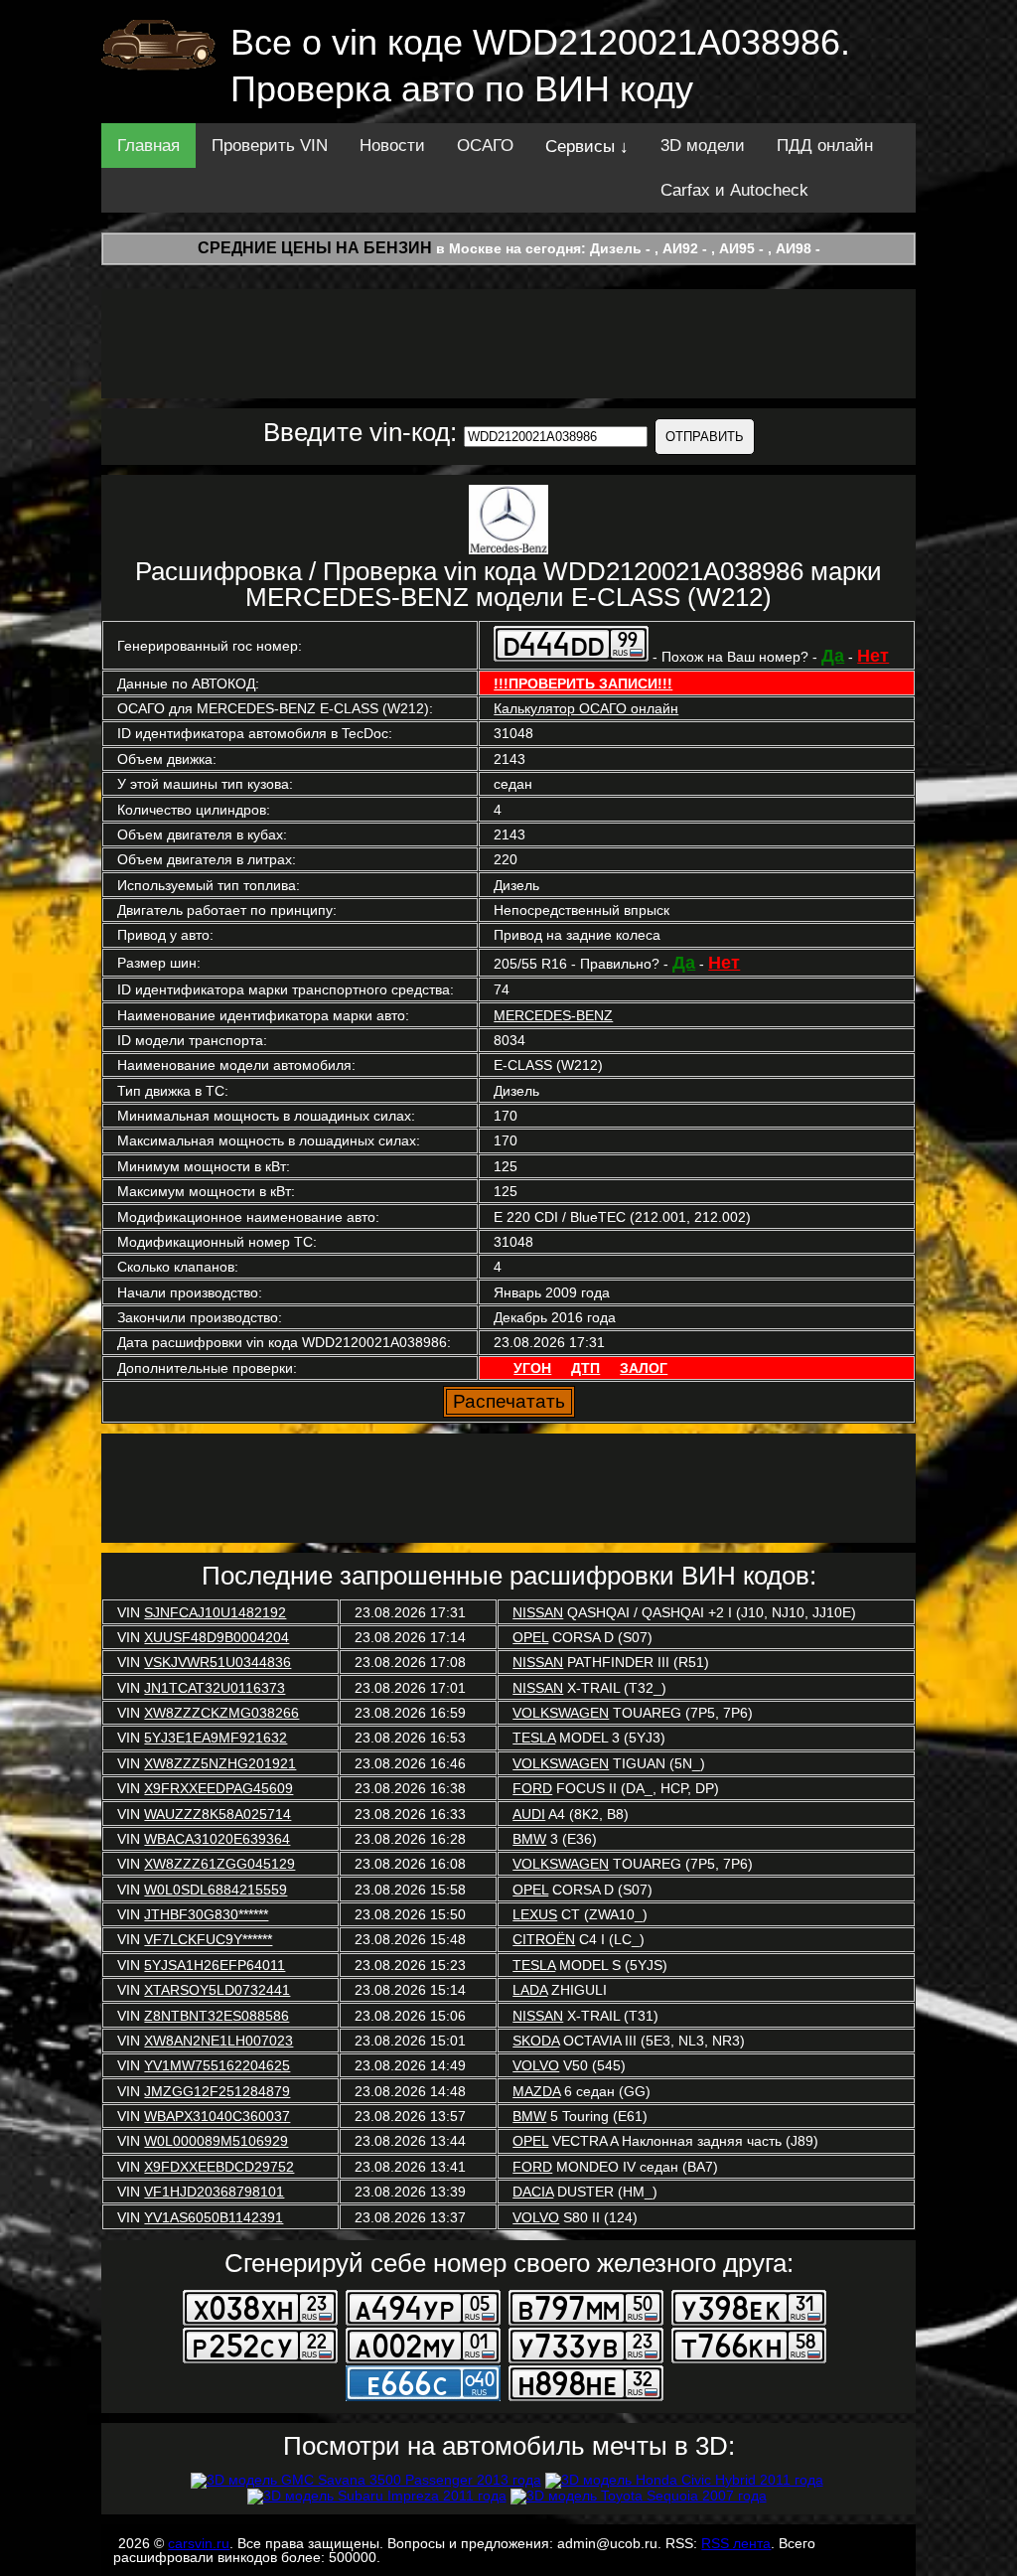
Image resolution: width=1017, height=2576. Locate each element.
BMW (529, 1839)
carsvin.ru (199, 2543)
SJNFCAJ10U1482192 (215, 1612)
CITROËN (544, 1939)
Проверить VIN (270, 146)
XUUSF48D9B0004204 (217, 1637)
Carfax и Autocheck (734, 190)
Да (833, 656)
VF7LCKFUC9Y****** (208, 1939)
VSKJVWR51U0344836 (218, 1662)
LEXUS (535, 1914)
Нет (873, 656)
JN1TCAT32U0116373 (215, 1688)
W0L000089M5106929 (216, 2141)
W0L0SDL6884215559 (216, 1890)
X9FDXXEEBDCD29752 (219, 2167)
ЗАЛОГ (644, 1368)
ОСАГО (485, 146)
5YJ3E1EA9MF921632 (216, 1738)
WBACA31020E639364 (217, 1839)
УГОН (532, 1368)
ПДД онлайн (825, 146)
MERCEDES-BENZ (553, 1015)
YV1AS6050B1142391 (214, 2217)
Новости (392, 146)
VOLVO (536, 2065)
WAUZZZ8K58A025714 (218, 1814)
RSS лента (736, 2543)
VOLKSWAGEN (561, 1713)
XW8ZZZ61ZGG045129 (219, 1864)
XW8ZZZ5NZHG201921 (220, 1763)
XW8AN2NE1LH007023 (218, 2041)
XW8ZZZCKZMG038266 (221, 1713)
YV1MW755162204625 (217, 2065)
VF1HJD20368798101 (214, 2192)
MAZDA (536, 2091)
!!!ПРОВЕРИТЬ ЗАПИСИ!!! (583, 683)
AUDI (529, 1814)
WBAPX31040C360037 (217, 2116)
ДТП (585, 1368)
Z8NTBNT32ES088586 (217, 2016)
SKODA (536, 2041)
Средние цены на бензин (315, 248)
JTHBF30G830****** (206, 1914)
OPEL (530, 1637)
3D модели (703, 146)
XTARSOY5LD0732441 (217, 1990)
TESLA (534, 1738)
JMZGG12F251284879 (217, 2091)
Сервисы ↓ (587, 147)
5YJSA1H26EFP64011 (215, 1965)
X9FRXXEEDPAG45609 (218, 1788)
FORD (532, 1788)
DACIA (533, 2192)
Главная (148, 146)
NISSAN (538, 1612)
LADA (530, 1990)
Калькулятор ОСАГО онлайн (586, 708)
